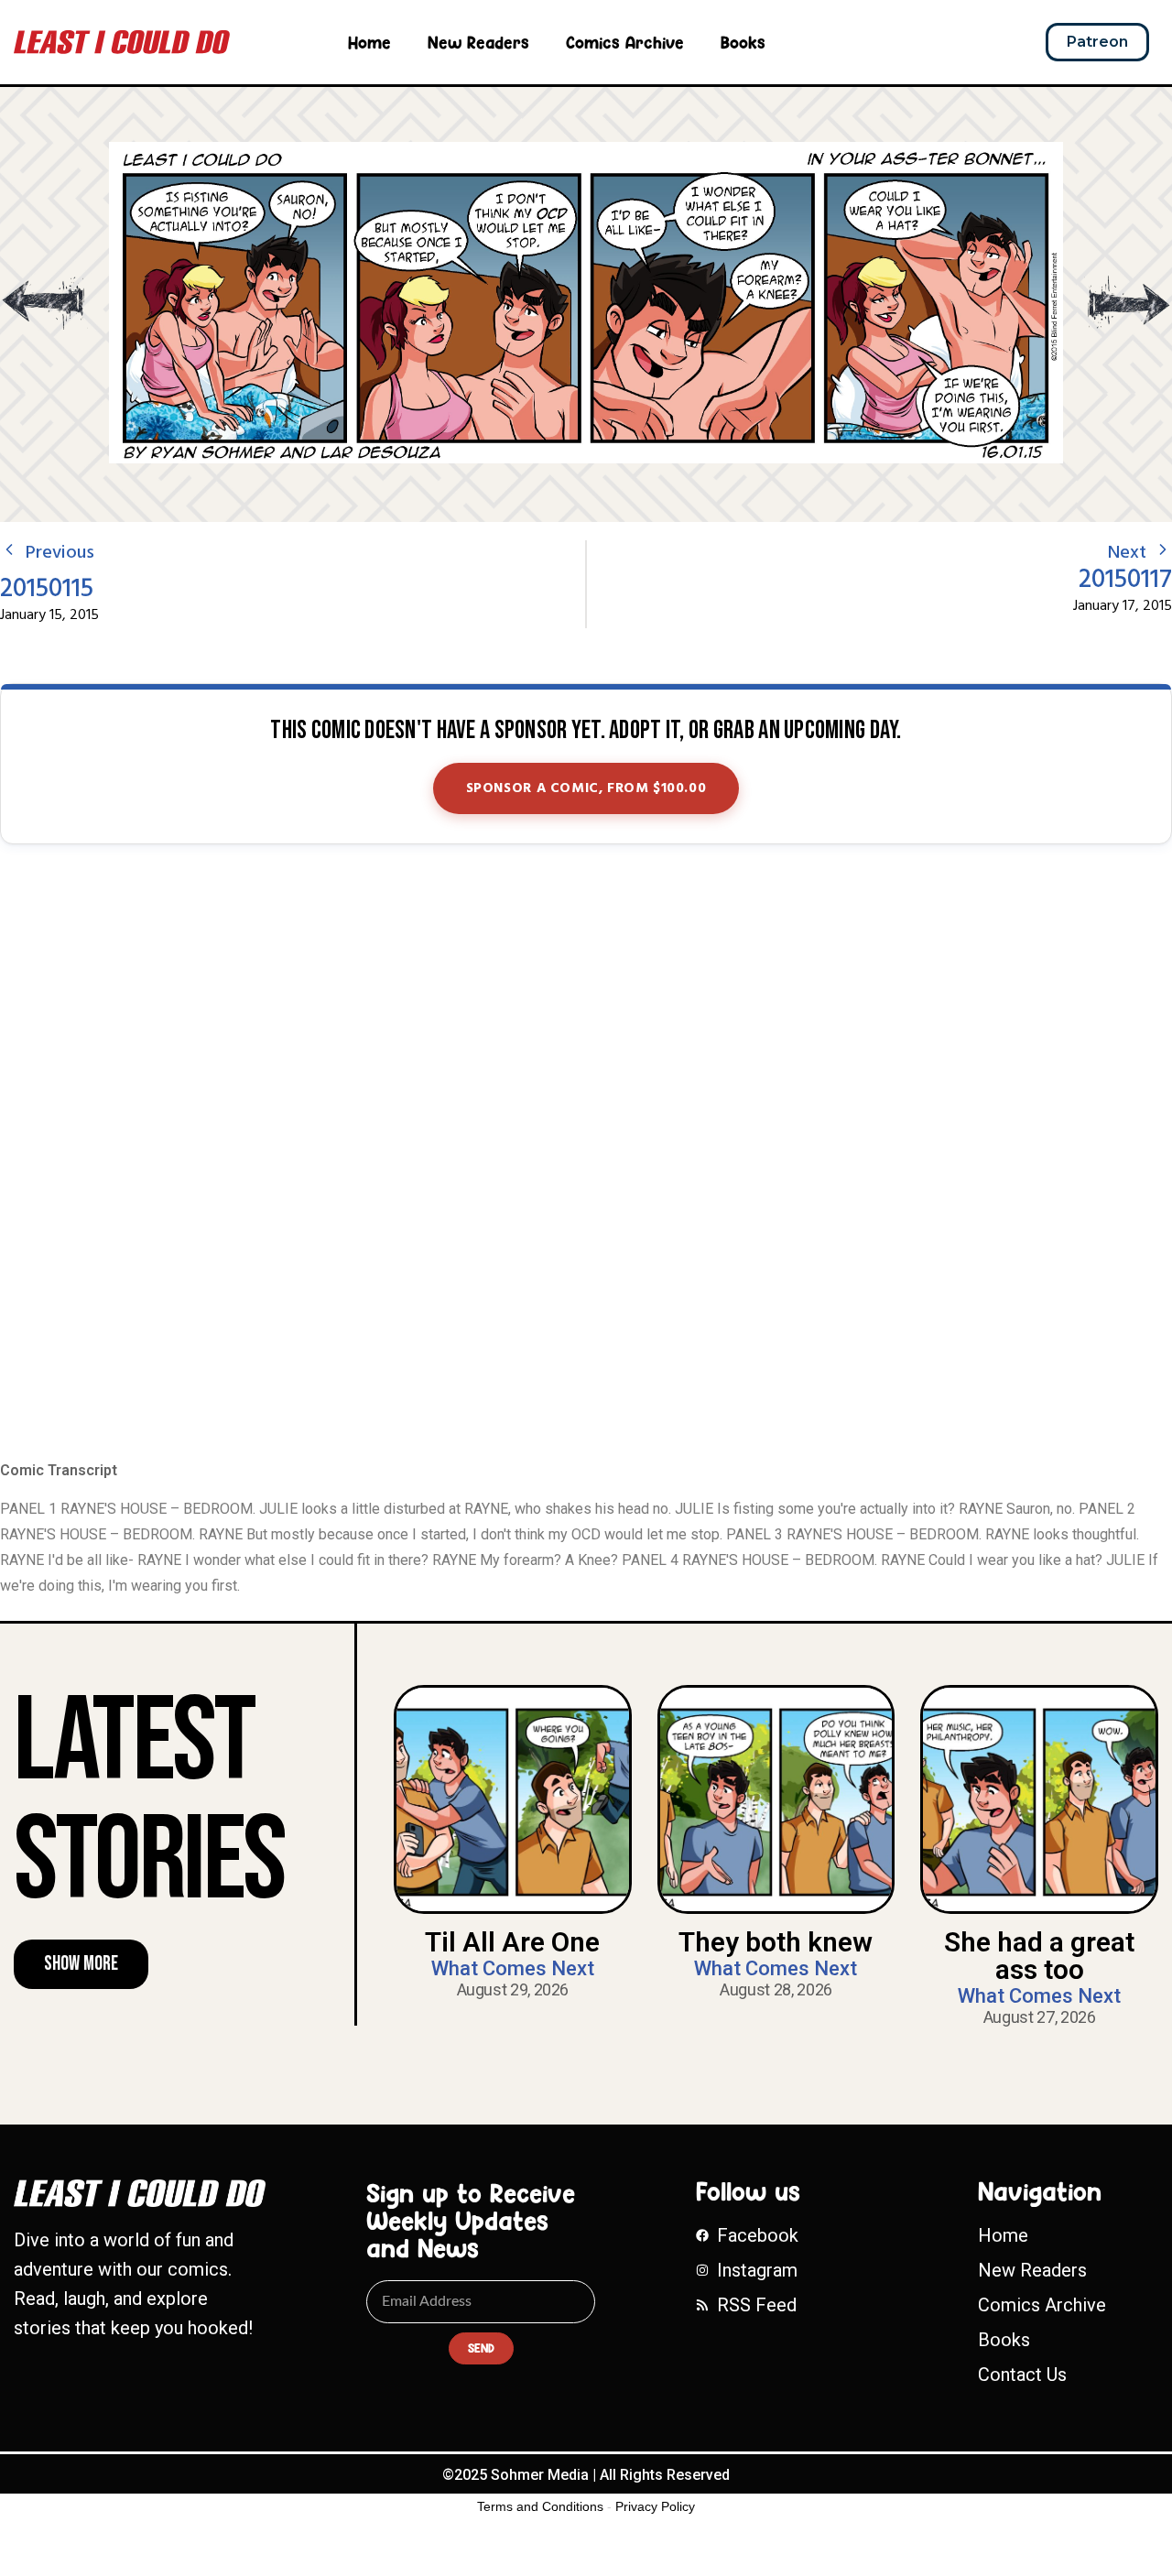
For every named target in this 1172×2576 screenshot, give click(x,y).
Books (743, 42)
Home (369, 42)
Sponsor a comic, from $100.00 (586, 788)
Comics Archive (625, 42)
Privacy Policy (655, 2506)
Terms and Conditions (540, 2506)
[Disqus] (586, 1154)
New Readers (478, 42)
